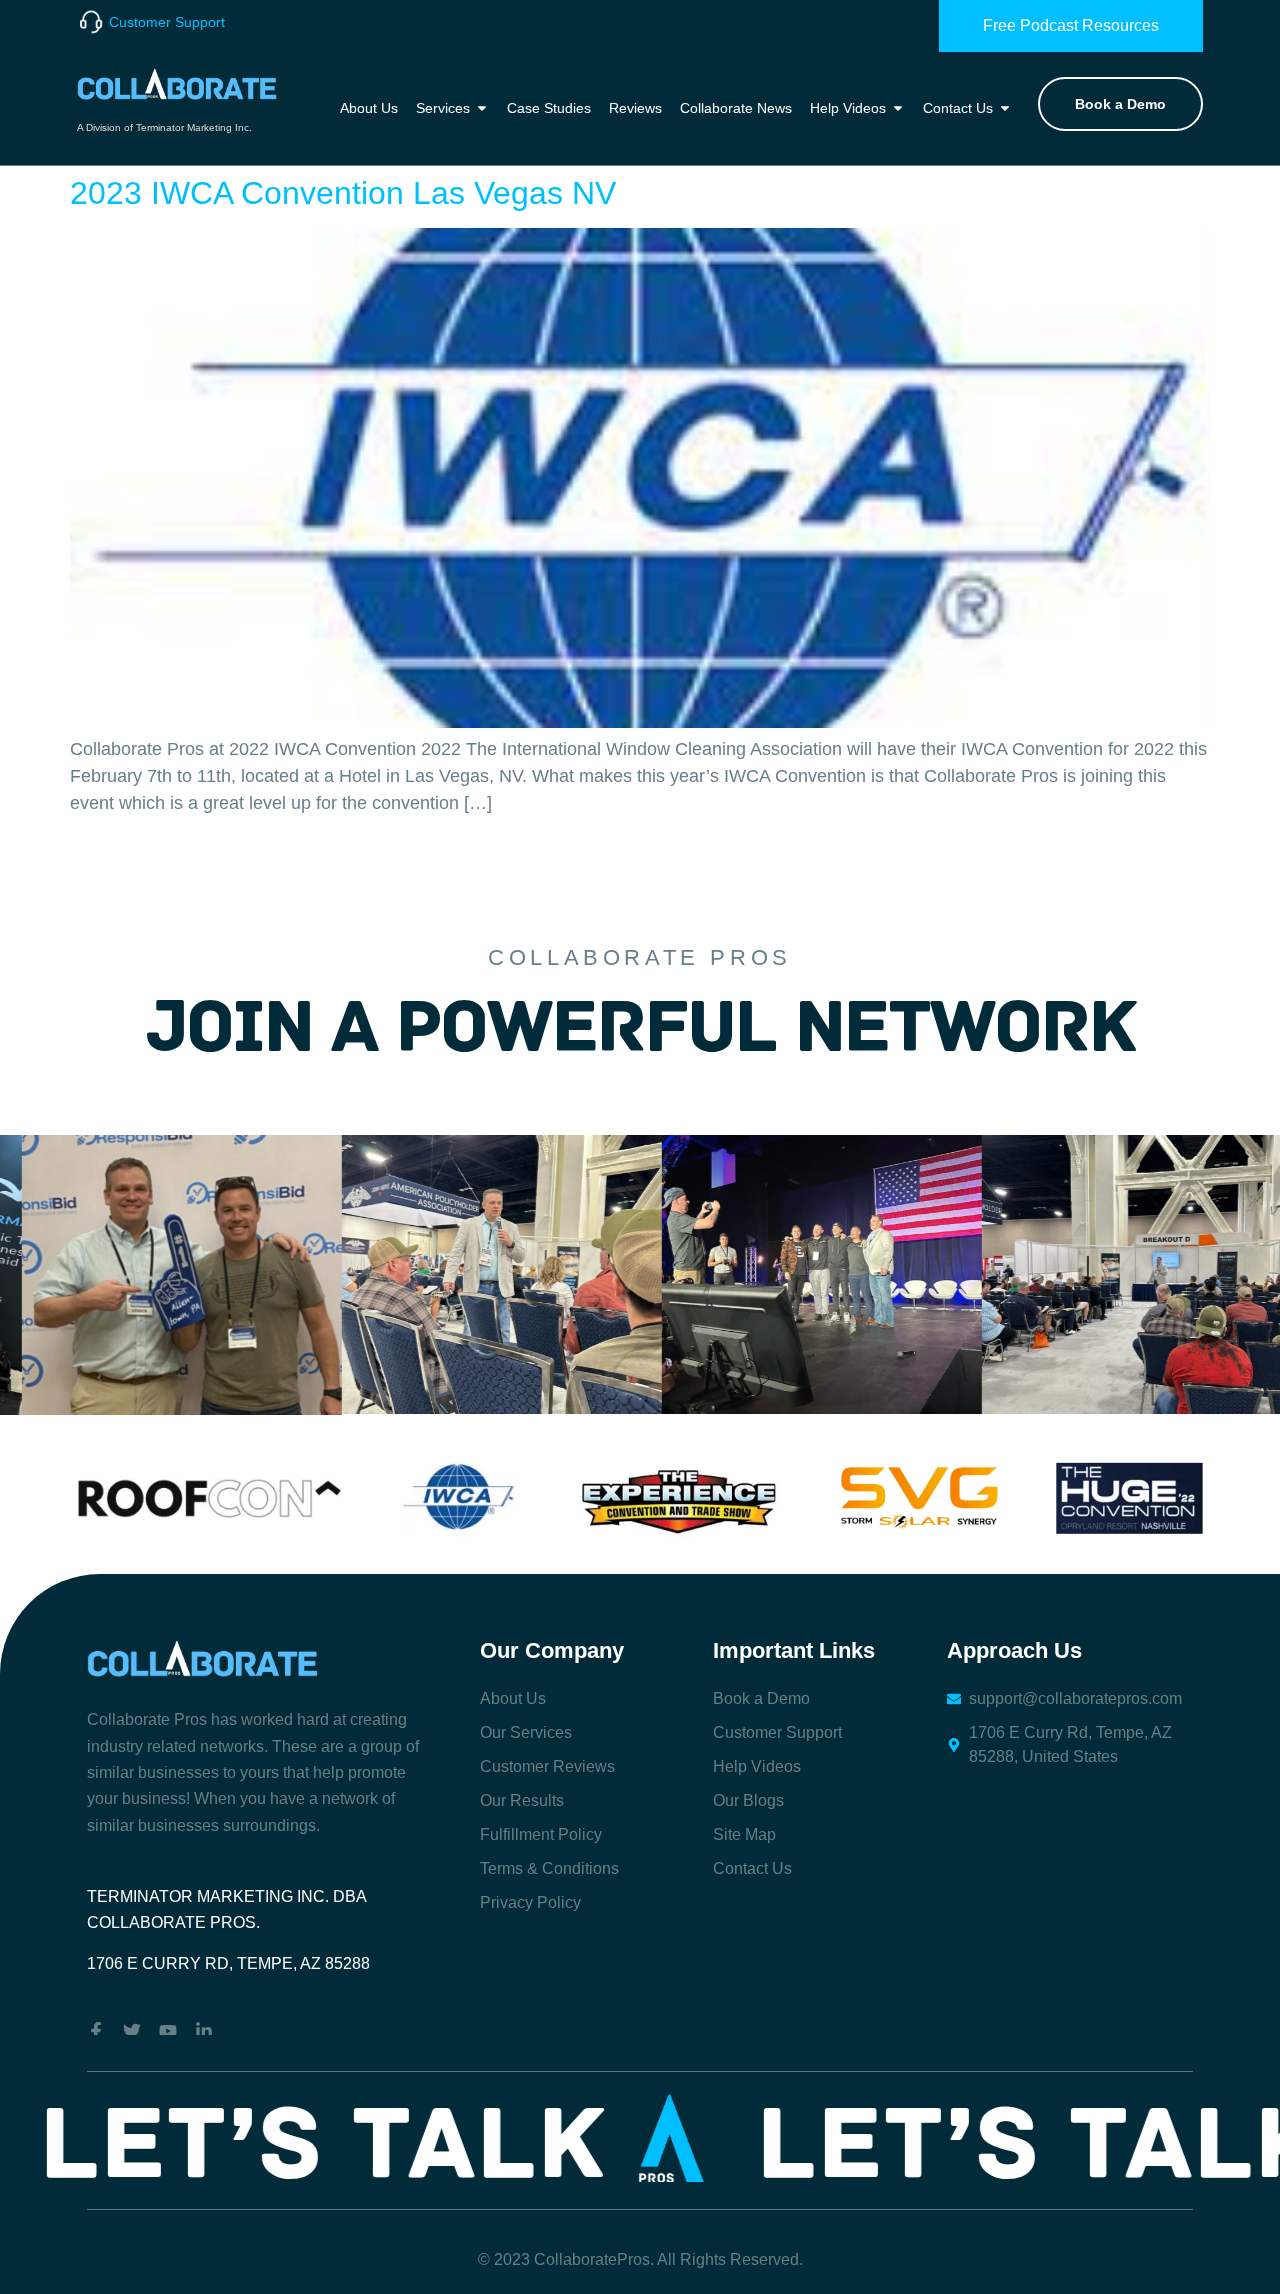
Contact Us (958, 108)
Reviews (635, 108)
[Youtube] (168, 2031)
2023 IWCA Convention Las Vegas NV (343, 193)
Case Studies (549, 108)
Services (443, 108)
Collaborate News (736, 108)
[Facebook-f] (96, 2031)
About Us (369, 108)
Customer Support (167, 22)
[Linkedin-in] (204, 2031)
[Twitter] (132, 2031)
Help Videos (848, 108)
